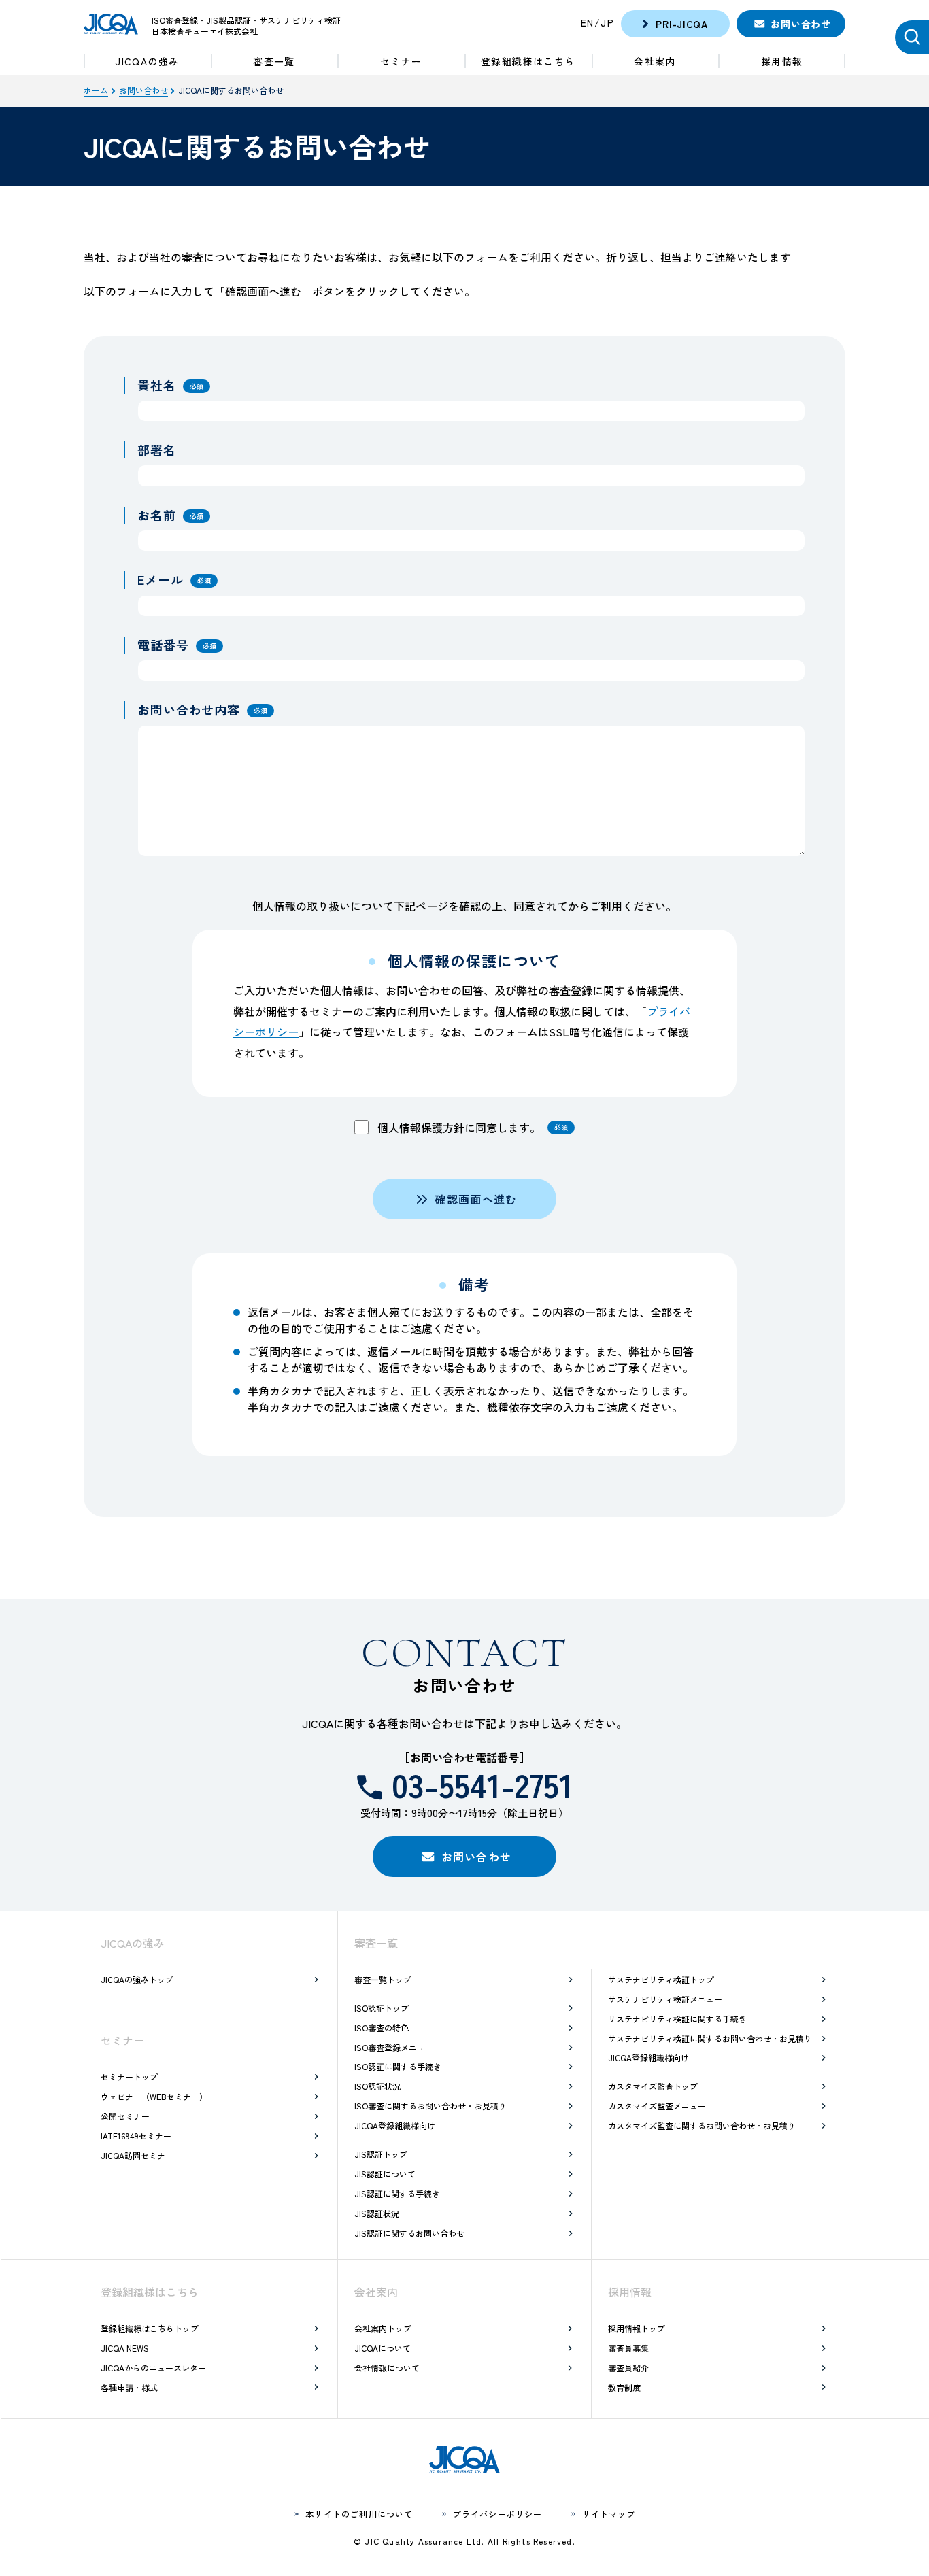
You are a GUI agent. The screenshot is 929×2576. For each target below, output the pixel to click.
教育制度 (624, 2387)
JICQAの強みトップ (137, 1979)
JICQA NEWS (125, 2348)
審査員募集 (628, 2348)
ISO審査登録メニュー (394, 2047)
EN (588, 22)
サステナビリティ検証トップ (661, 1979)
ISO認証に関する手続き (398, 2066)
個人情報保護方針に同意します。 (471, 1128)
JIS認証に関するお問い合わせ (409, 2233)
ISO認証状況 (377, 2086)
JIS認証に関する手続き (397, 2193)
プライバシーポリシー (498, 2514)
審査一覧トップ (383, 1979)
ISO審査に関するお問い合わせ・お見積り (430, 2106)
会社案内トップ (383, 2328)
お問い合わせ (800, 24)
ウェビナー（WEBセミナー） (154, 2096)
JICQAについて (383, 2348)
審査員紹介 (628, 2368)
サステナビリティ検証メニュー (665, 1999)
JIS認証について (385, 2174)
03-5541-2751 (482, 1784)
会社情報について (387, 2368)
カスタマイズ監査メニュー (657, 2106)
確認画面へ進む (476, 1199)
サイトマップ (609, 2514)
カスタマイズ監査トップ (653, 2086)
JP (607, 22)
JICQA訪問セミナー (137, 2155)
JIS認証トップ (381, 2154)
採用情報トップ (637, 2328)
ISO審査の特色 (382, 2028)
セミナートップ (129, 2077)
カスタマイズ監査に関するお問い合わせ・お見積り (702, 2125)
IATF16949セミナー (136, 2136)
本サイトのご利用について (359, 2514)
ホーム (96, 90)
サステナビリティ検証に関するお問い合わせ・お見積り (710, 2038)
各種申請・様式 (129, 2387)
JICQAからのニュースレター (153, 2368)
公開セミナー (125, 2116)
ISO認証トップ (382, 2008)
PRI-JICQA (681, 24)
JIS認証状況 (377, 2213)
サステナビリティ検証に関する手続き (677, 2019)
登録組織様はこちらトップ (150, 2328)
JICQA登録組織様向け (395, 2125)
